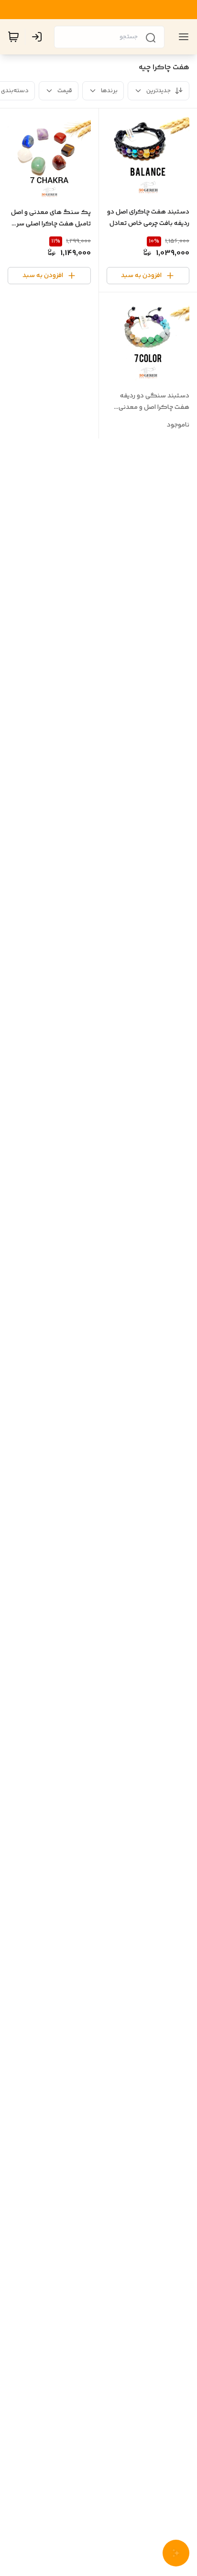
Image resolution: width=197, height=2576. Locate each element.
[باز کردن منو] (182, 37)
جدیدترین (159, 91)
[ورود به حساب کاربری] (39, 37)
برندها (109, 91)
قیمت (65, 91)
